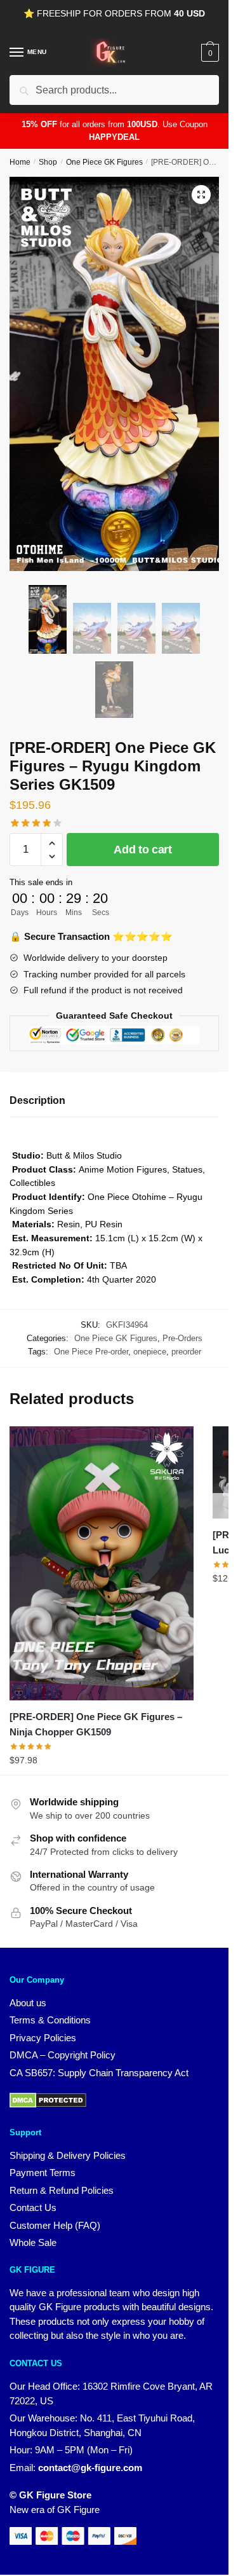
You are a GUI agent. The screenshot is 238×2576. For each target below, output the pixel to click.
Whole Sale (33, 2242)
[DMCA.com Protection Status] (48, 2104)
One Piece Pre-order (91, 1352)
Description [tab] (37, 1100)
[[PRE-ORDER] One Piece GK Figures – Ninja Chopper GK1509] (102, 1563)
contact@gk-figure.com (90, 2468)
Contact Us (33, 2208)
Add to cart (143, 850)
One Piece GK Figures (104, 162)
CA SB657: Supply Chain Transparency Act (99, 2073)
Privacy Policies (43, 2038)
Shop (48, 162)
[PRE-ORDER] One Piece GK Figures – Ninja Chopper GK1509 (96, 1724)
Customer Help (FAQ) (55, 2225)
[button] (201, 195)
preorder (186, 1352)
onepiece (150, 1352)
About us (28, 2003)
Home (20, 162)
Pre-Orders (182, 1338)
